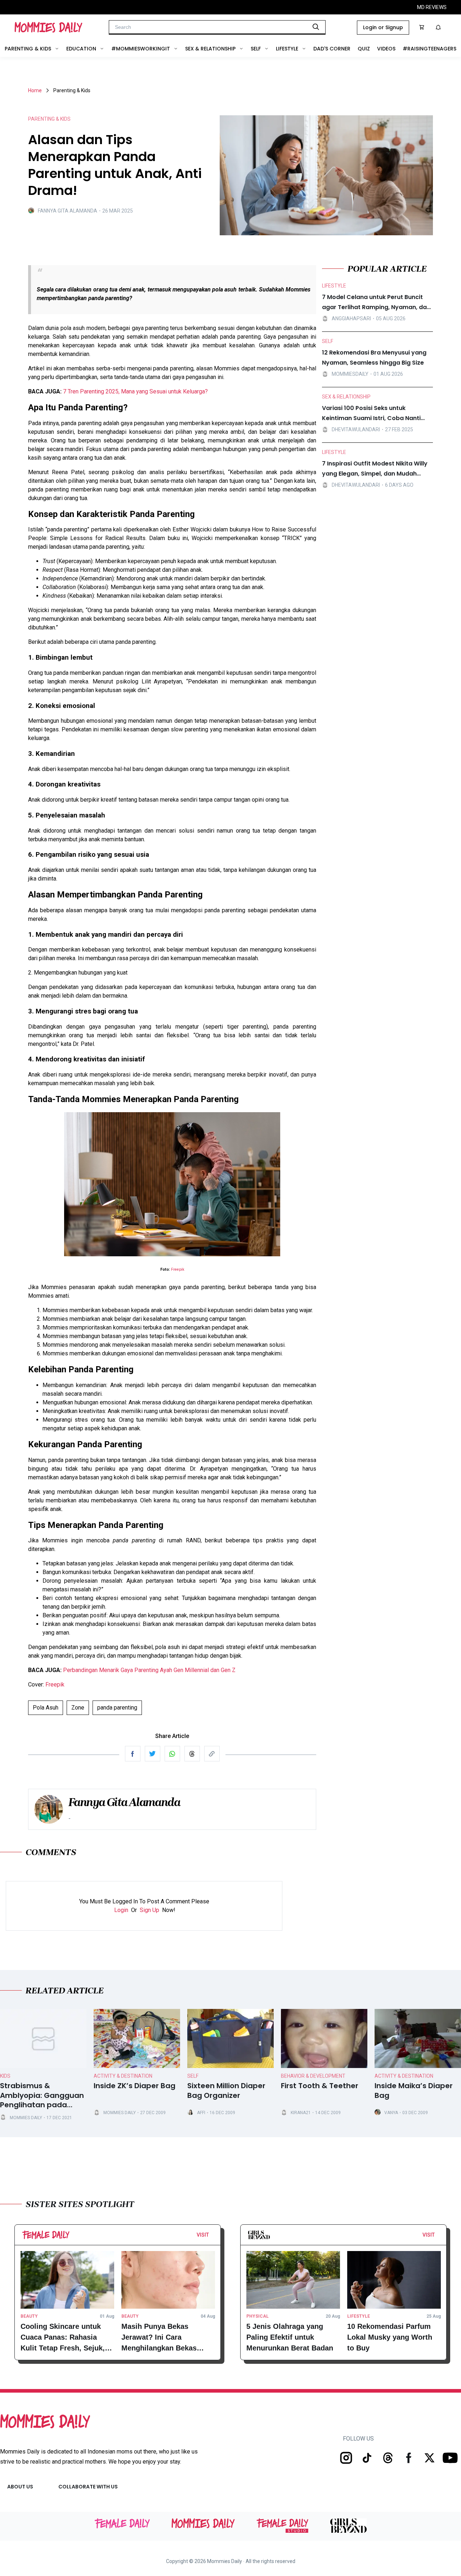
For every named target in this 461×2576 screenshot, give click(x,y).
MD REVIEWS (432, 7)
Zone (78, 1708)
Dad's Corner (332, 49)
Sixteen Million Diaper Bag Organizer (226, 2091)
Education (81, 49)
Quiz (364, 49)
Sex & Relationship (210, 49)
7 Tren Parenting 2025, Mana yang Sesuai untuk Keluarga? (135, 391)
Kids (5, 2076)
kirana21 (301, 2113)
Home (35, 90)
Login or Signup (383, 27)
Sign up (149, 1910)
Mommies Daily (26, 2118)
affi (201, 2113)
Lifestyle (287, 49)
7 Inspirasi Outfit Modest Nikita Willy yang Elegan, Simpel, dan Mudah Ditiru (375, 469)
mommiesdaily (350, 374)
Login (121, 1910)
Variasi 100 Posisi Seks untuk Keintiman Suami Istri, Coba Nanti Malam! (371, 414)
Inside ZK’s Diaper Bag (135, 2086)
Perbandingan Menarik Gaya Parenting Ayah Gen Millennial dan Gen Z (149, 1670)
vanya (391, 2113)
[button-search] (316, 27)
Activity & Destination (123, 2076)
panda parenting (117, 1708)
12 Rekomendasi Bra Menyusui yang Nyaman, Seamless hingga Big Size (374, 358)
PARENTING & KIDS (49, 119)
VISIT (203, 2235)
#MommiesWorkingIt (141, 49)
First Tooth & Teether (320, 2086)
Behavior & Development (313, 2076)
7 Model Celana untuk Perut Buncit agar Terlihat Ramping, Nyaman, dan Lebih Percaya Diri (376, 303)
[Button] (211, 2237)
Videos (386, 49)
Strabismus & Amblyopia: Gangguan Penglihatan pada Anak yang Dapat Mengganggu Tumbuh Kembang (42, 2095)
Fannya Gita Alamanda (68, 211)
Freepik (178, 1269)
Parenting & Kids (28, 49)
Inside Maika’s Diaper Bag (414, 2091)
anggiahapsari (351, 318)
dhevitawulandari (356, 429)
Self (256, 49)
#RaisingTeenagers (429, 49)
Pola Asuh (46, 1708)
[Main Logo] (48, 27)
